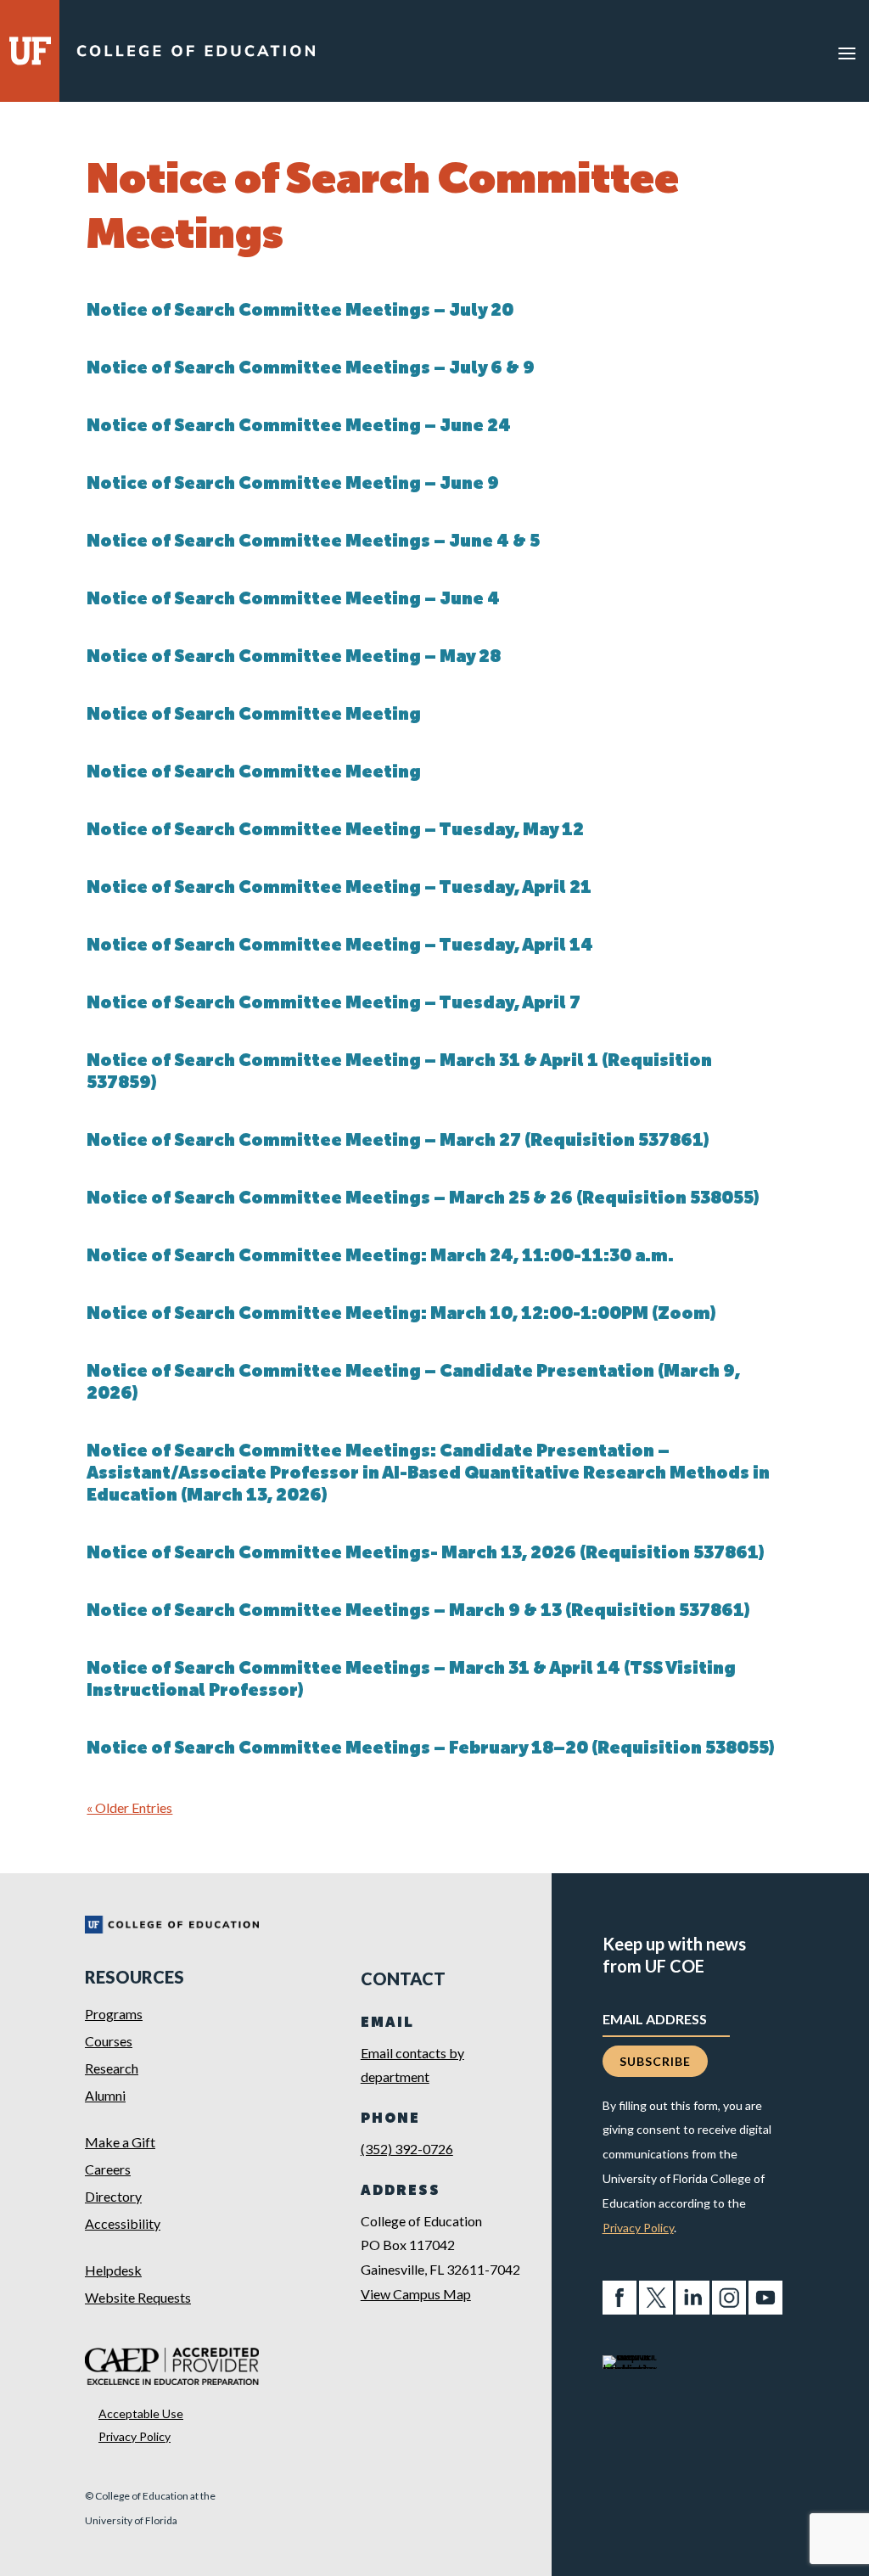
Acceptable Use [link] (141, 2413)
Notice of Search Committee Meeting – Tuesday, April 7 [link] (334, 1004)
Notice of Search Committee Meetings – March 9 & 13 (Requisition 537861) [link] (418, 1612)
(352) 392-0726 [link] (407, 2149)
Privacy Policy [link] (135, 2436)
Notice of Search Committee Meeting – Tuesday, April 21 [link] (339, 889)
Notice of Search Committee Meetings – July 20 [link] (300, 311)
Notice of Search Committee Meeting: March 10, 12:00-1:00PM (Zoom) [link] (401, 1315)
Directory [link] (113, 2196)
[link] (196, 55)
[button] (847, 53)
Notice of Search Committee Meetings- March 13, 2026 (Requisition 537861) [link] (426, 1554)
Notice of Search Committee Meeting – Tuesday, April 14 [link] (340, 946)
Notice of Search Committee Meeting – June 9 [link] (293, 485)
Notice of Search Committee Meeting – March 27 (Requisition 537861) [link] (398, 1142)
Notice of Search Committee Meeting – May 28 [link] (294, 658)
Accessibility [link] (123, 2223)
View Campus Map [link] (416, 2294)
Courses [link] (109, 2041)
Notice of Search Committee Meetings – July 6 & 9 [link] (311, 369)
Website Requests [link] (138, 2297)
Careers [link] (108, 2169)
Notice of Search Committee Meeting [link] (254, 716)
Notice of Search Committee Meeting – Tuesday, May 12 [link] (335, 831)
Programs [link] (114, 2014)
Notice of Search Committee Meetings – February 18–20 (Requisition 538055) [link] (431, 1749)
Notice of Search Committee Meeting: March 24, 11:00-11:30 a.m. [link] (380, 1257)
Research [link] (112, 2068)
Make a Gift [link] (120, 2142)
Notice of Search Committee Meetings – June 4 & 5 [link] (313, 542)
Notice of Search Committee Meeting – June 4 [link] (293, 600)
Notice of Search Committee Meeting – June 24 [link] (299, 427)
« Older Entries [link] (129, 1807)
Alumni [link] (105, 2095)
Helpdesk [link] (113, 2270)
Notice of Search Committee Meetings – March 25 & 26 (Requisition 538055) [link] (423, 1199)
